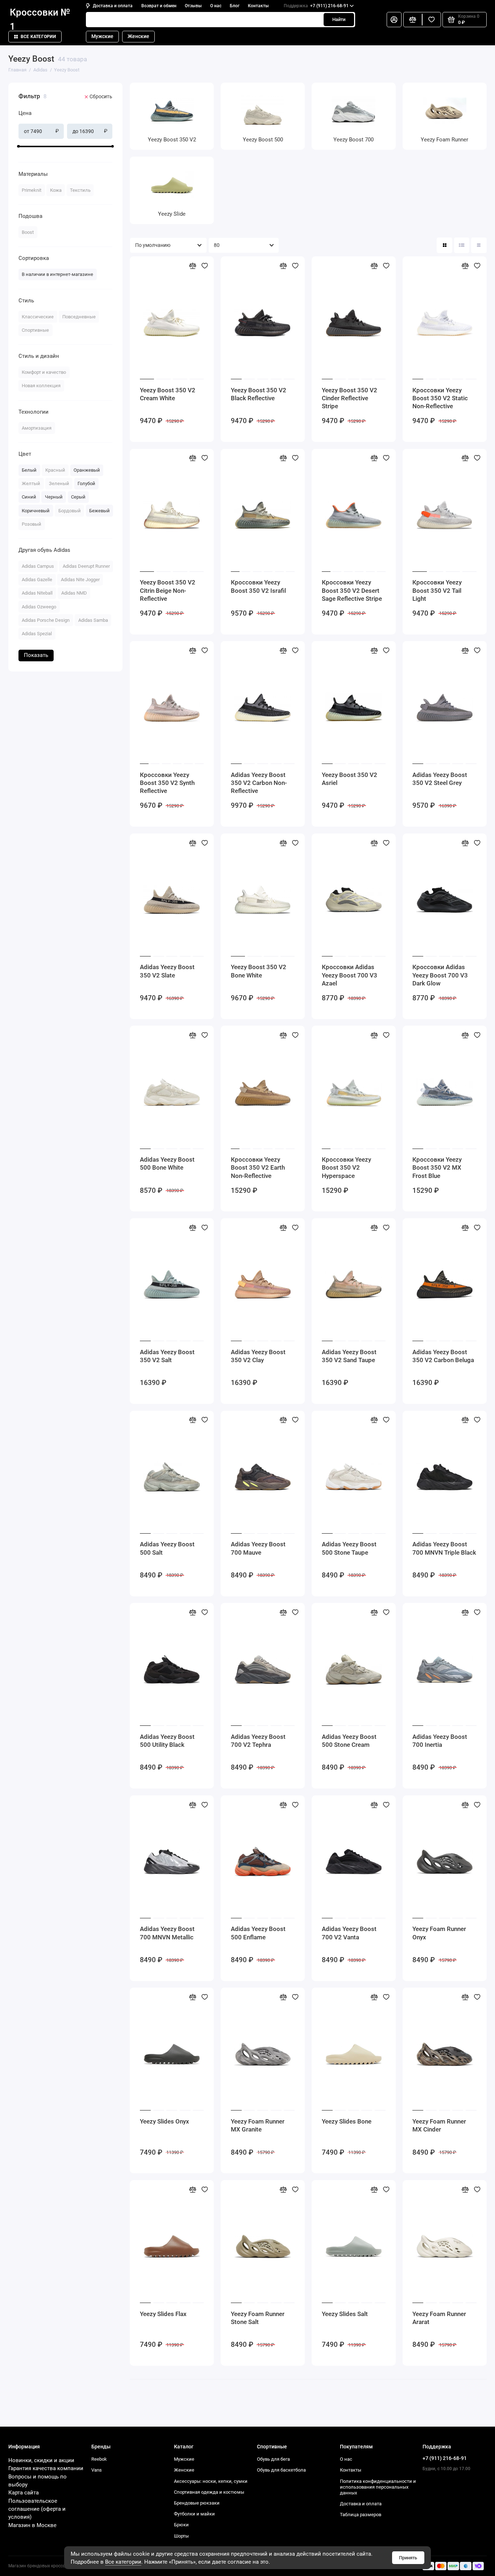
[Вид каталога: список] (462, 245)
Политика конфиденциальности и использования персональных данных (378, 2487)
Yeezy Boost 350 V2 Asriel (350, 779)
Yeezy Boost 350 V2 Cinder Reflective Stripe (350, 398)
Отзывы (193, 6)
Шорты (181, 2536)
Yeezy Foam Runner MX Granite (258, 2125)
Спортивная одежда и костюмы (209, 2492)
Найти (339, 19)
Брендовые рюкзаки (197, 2503)
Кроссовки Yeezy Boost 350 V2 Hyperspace (346, 1168)
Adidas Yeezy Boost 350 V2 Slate (167, 971)
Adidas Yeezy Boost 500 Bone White (167, 1163)
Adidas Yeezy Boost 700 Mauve (258, 1548)
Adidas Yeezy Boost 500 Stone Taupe (349, 1548)
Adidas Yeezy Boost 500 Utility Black (167, 1741)
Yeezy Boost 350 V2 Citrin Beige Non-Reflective (168, 590)
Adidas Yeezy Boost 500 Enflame (258, 1933)
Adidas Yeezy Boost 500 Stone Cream (349, 1741)
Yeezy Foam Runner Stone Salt (258, 2318)
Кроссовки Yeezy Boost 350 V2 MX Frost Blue (437, 1168)
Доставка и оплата (113, 6)
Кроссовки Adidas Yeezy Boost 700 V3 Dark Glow (440, 975)
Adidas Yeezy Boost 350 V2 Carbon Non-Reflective (259, 783)
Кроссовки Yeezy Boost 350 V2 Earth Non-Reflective (258, 1168)
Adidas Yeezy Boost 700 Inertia (440, 1741)
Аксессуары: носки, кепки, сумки (211, 2481)
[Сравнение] (413, 20)
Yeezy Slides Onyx (165, 2121)
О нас (216, 6)
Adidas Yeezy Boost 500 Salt (167, 1548)
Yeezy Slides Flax (163, 2314)
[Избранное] (432, 20)
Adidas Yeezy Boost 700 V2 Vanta (349, 1933)
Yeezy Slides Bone (347, 2121)
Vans (97, 2470)
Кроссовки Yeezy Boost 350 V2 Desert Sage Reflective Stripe (352, 590)
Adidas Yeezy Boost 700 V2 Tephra (258, 1741)
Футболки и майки (194, 2514)
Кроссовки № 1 (40, 20)
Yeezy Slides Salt (345, 2314)
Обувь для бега (273, 2459)
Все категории (38, 37)
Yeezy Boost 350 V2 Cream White (168, 394)
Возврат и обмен (159, 6)
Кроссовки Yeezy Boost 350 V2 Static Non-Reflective (440, 398)
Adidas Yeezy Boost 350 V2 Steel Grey (440, 779)
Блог (235, 6)
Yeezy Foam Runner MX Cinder (439, 2125)
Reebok (99, 2459)
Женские (138, 36)
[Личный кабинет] (394, 20)
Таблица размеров (361, 2515)
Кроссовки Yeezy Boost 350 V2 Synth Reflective (167, 783)
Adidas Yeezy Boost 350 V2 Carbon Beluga (443, 1356)
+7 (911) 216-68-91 (316, 6)
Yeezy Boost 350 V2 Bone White (259, 971)
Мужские (102, 36)
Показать (36, 655)
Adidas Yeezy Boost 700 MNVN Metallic (167, 1933)
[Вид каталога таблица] (479, 245)
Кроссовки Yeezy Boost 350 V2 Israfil (258, 586)
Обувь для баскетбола (281, 2470)
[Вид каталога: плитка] (444, 245)
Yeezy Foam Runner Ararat (439, 2318)
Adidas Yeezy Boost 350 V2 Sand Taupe (349, 1356)
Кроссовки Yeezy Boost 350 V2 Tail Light (437, 590)
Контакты (258, 6)
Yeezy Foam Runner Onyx (439, 1933)
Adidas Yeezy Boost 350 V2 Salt (167, 1356)
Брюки (181, 2525)
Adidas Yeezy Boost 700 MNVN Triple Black (444, 1548)
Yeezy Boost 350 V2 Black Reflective (259, 394)
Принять (408, 2558)
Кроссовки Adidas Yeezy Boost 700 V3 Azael (350, 975)
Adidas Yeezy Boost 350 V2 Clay (258, 1356)
